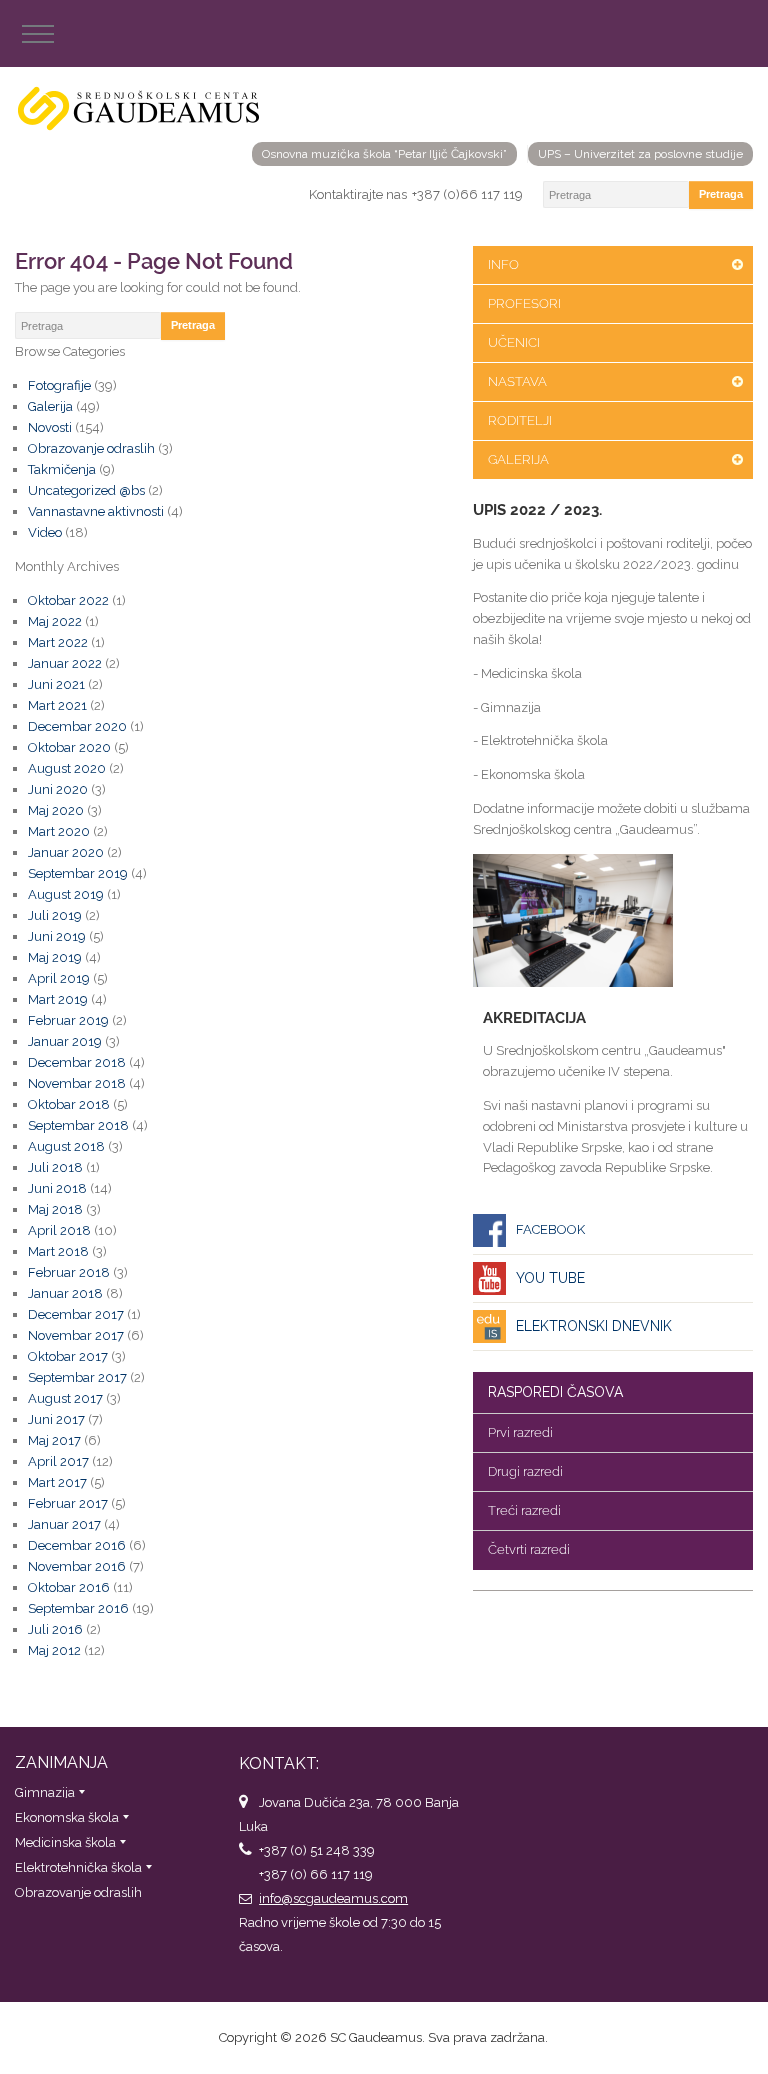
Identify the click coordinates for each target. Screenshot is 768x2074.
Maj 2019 (55, 957)
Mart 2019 (58, 999)
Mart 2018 (58, 1251)
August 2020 (67, 768)
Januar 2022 (65, 663)
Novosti (50, 427)
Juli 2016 (55, 1629)
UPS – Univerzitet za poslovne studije (640, 154)
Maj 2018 (55, 1209)
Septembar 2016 (78, 1608)
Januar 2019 (65, 1041)
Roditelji (520, 420)
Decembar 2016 (77, 1545)
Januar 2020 (66, 852)
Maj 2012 (54, 1650)
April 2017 (58, 1461)
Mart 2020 (59, 831)
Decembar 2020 (77, 726)
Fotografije (59, 385)
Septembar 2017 (77, 1377)
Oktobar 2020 (69, 747)
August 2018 (66, 1146)
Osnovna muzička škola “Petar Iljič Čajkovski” (384, 154)
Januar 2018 (65, 1293)
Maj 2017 (54, 1440)
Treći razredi (524, 1510)
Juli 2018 (55, 1167)
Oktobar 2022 (68, 600)
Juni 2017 (56, 1419)
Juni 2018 (57, 1188)
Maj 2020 (56, 810)
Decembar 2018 (77, 1062)
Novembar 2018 (77, 1083)
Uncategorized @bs (86, 490)
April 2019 (59, 978)
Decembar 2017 (76, 1314)
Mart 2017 (57, 1482)
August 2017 (65, 1398)
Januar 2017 (64, 1524)
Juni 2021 (56, 684)
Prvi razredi (520, 1432)
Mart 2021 (57, 705)
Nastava (517, 381)
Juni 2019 (57, 936)
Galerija (518, 459)
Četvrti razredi (529, 1549)
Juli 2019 (55, 915)
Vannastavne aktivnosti (96, 511)
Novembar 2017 (76, 1335)
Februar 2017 (68, 1503)
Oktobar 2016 (69, 1587)
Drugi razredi (525, 1471)
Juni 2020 (58, 789)
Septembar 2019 (78, 873)
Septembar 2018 (78, 1125)
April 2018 (59, 1230)
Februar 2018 (69, 1272)
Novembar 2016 (77, 1566)
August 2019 (66, 894)
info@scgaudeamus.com (333, 1898)
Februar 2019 (68, 1020)
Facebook (550, 1229)
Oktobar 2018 (69, 1104)
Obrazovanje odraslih (91, 448)
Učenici (514, 342)
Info (503, 264)
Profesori (524, 303)
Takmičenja (62, 469)
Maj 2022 (55, 621)
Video (45, 532)
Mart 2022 (58, 642)
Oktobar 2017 (68, 1356)
